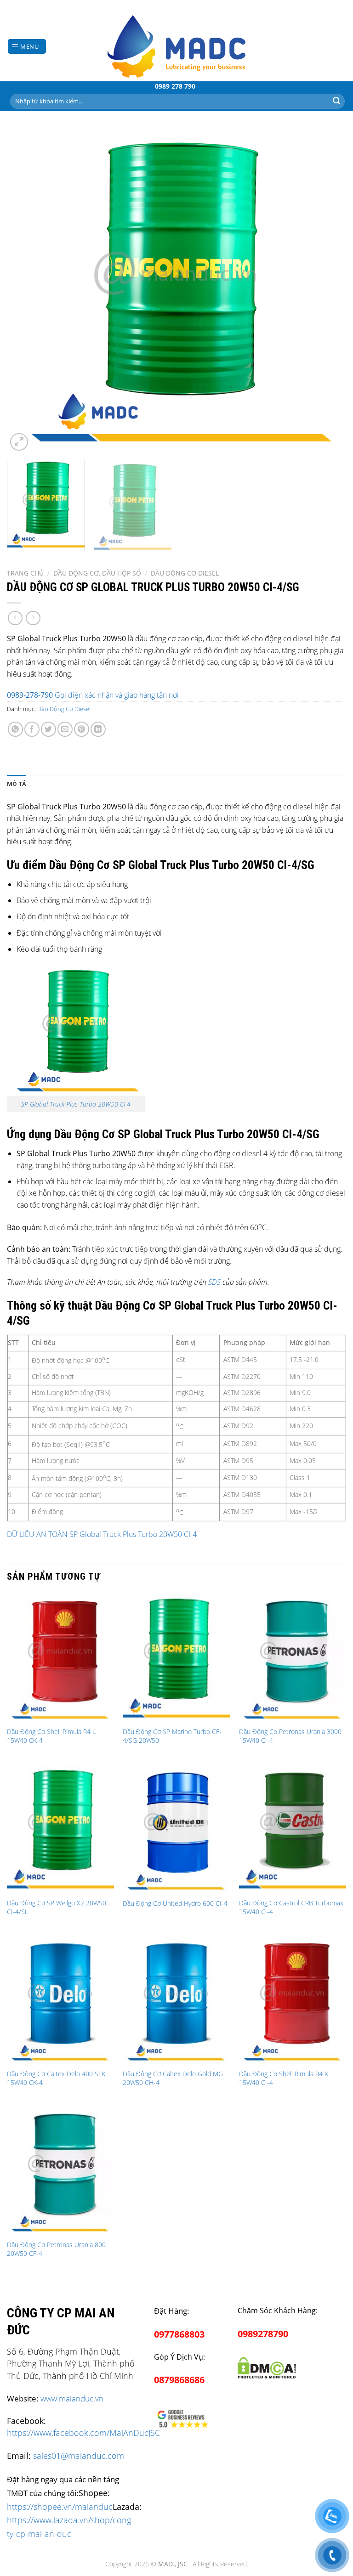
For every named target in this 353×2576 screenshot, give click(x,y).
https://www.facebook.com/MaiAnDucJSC (83, 2433)
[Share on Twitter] (48, 729)
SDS (214, 1282)
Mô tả (17, 784)
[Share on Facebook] (32, 729)
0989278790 (263, 2334)
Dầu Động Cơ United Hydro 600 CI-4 (175, 1904)
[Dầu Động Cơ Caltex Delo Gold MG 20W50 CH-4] (176, 2000)
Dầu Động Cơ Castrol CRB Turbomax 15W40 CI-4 (291, 1907)
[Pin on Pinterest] (82, 729)
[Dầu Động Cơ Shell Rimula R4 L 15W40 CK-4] (60, 1658)
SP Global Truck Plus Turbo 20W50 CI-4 (76, 1104)
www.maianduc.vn (72, 2398)
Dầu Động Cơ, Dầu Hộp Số (97, 573)
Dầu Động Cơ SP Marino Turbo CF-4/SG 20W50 (172, 1736)
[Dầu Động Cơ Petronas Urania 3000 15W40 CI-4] (293, 1658)
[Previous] (25, 291)
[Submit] (336, 101)
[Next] (328, 291)
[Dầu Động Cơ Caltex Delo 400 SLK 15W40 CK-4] (60, 2000)
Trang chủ (25, 573)
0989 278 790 (175, 86)
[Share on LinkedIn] (98, 729)
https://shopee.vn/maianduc (60, 2506)
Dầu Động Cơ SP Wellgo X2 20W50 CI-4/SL (57, 1907)
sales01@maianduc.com (79, 2456)
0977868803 (179, 2334)
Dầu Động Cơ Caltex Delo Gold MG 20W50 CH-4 (173, 2078)
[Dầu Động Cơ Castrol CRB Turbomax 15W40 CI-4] (293, 1829)
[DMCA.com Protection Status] (267, 2366)
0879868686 (179, 2380)
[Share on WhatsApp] (15, 729)
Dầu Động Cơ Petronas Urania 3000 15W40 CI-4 (290, 1736)
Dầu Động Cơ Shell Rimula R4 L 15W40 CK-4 (51, 1736)
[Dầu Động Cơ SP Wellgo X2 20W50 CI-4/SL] (60, 1829)
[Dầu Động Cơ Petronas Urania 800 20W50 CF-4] (60, 2171)
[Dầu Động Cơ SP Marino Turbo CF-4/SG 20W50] (176, 1658)
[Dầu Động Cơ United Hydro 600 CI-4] (176, 1829)
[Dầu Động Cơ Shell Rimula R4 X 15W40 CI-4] (293, 2000)
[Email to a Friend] (65, 729)
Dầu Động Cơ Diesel (185, 573)
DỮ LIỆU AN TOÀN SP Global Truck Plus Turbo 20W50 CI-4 (102, 1534)
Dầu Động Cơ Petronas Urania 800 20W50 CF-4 (56, 2249)
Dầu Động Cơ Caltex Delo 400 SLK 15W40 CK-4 (56, 2078)
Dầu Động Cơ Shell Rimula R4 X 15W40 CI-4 (284, 2078)
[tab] (17, 784)
